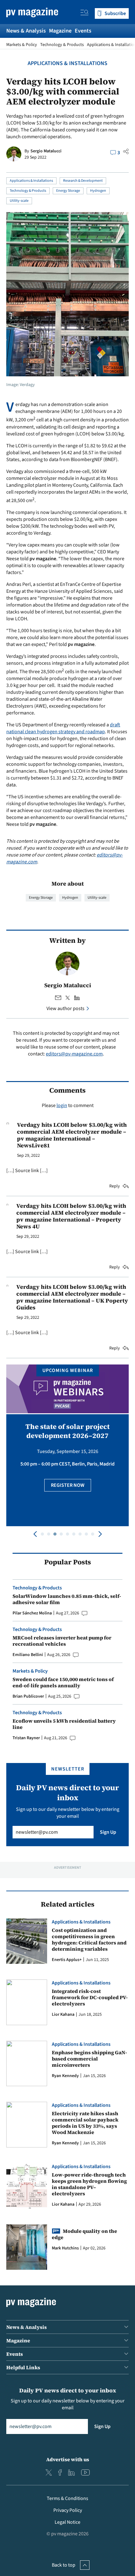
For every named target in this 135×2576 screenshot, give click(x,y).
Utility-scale (19, 201)
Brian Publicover (28, 1696)
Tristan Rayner (26, 1738)
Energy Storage (68, 191)
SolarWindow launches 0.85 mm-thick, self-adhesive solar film (67, 1599)
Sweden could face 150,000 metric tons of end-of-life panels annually (63, 1682)
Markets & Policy (22, 45)
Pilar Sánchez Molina (32, 1613)
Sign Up (108, 1832)
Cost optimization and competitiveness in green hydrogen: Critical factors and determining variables (89, 1939)
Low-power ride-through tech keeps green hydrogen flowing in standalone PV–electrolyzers (89, 2184)
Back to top (64, 2565)
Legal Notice (67, 2522)
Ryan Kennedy (65, 2076)
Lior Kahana (63, 2015)
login (62, 1105)
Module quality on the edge (84, 2234)
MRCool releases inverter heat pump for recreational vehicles (62, 1641)
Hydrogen (98, 191)
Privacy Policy (68, 2510)
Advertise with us (68, 2459)
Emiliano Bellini (28, 1655)
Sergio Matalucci (46, 151)
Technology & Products (62, 45)
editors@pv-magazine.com (74, 1054)
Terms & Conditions (67, 2498)
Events (83, 31)
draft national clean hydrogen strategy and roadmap (63, 728)
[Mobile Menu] (84, 13)
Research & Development (83, 181)
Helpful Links (23, 2367)
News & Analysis (26, 31)
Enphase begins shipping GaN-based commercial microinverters (89, 2059)
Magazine (60, 31)
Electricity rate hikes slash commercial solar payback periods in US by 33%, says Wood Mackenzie (85, 2123)
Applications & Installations (67, 63)
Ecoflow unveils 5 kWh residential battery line (64, 1724)
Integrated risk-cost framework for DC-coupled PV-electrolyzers (90, 1997)
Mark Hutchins (65, 2248)
